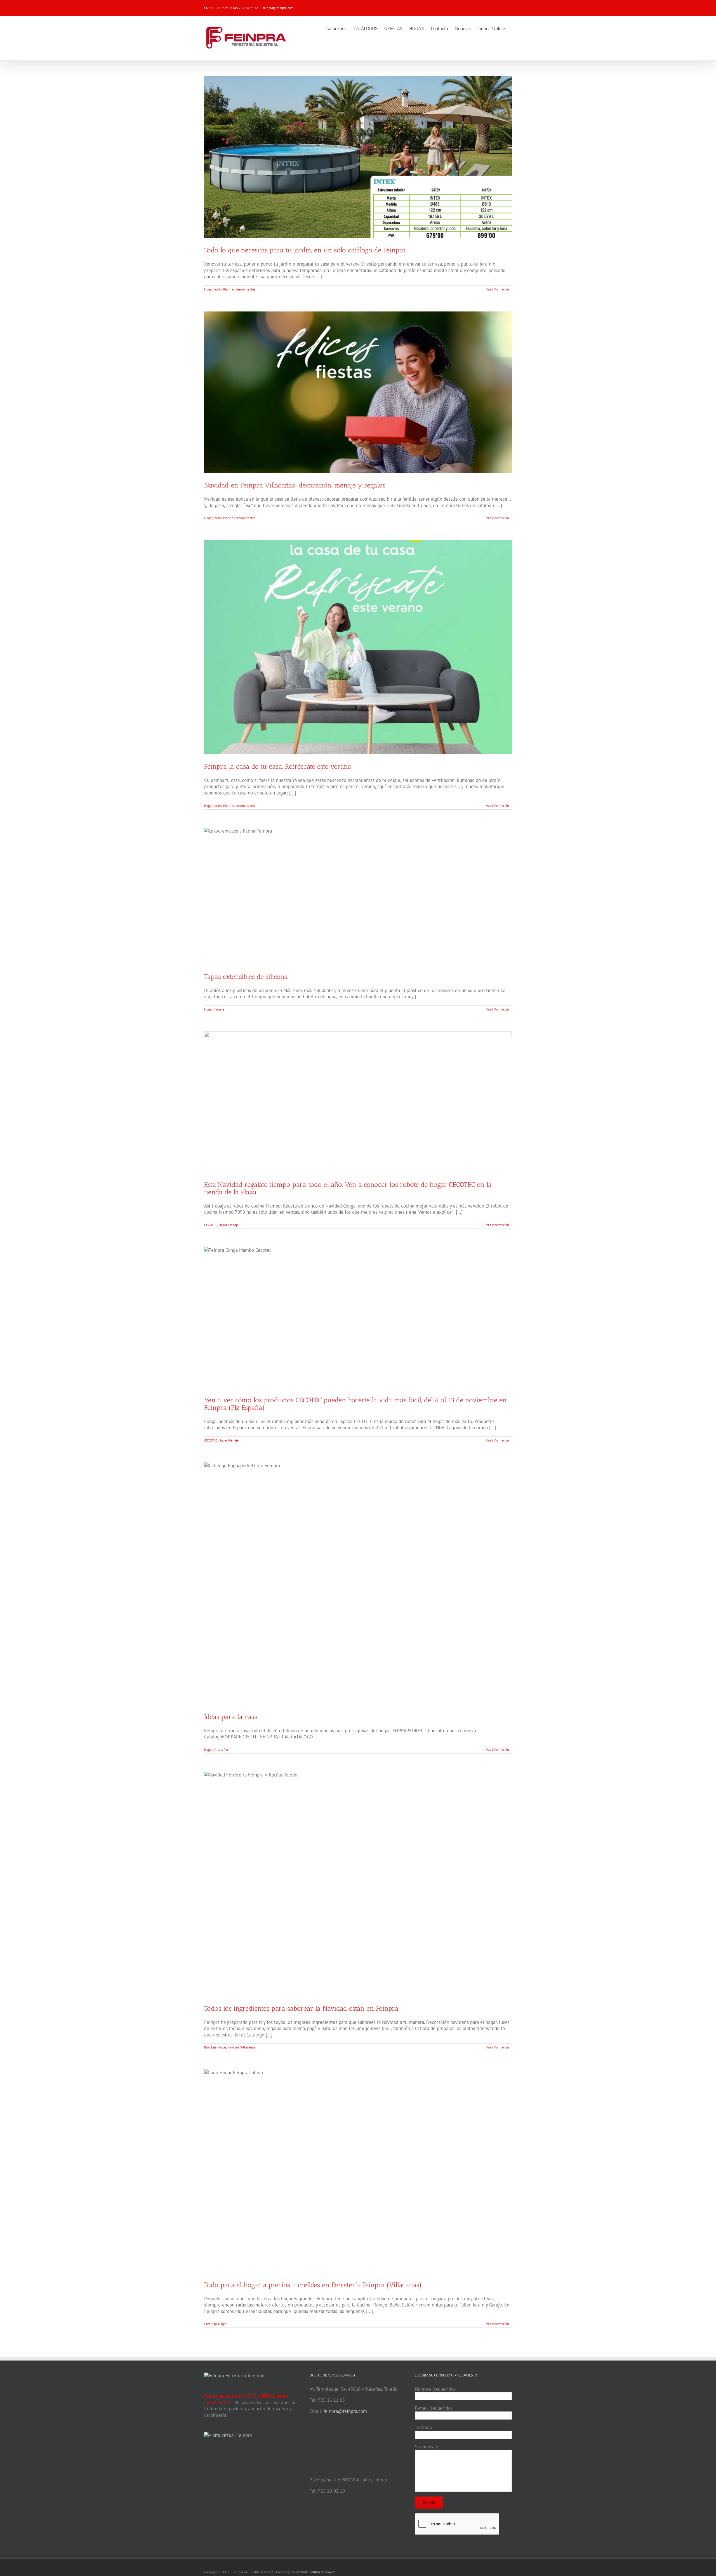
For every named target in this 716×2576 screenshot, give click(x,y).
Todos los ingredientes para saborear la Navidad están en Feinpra (301, 2008)
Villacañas (221, 1749)
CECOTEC (211, 1225)
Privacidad (300, 2572)
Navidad (233, 2047)
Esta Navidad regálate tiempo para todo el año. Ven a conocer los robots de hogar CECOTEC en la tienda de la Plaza (348, 1188)
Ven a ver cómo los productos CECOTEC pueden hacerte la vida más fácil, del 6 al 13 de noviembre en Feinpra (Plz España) (355, 1404)
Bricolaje (210, 2047)
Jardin (218, 289)
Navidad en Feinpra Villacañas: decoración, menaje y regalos (295, 485)
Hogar (208, 289)
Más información (497, 289)
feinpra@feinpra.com (278, 8)
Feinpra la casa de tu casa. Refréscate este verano (278, 766)
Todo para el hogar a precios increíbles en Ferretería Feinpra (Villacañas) (313, 2285)
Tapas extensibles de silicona (246, 977)
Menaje (219, 1009)
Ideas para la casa (231, 1717)
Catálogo (210, 2324)
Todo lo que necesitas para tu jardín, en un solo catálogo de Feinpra (305, 250)
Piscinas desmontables (239, 289)
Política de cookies (322, 2572)
